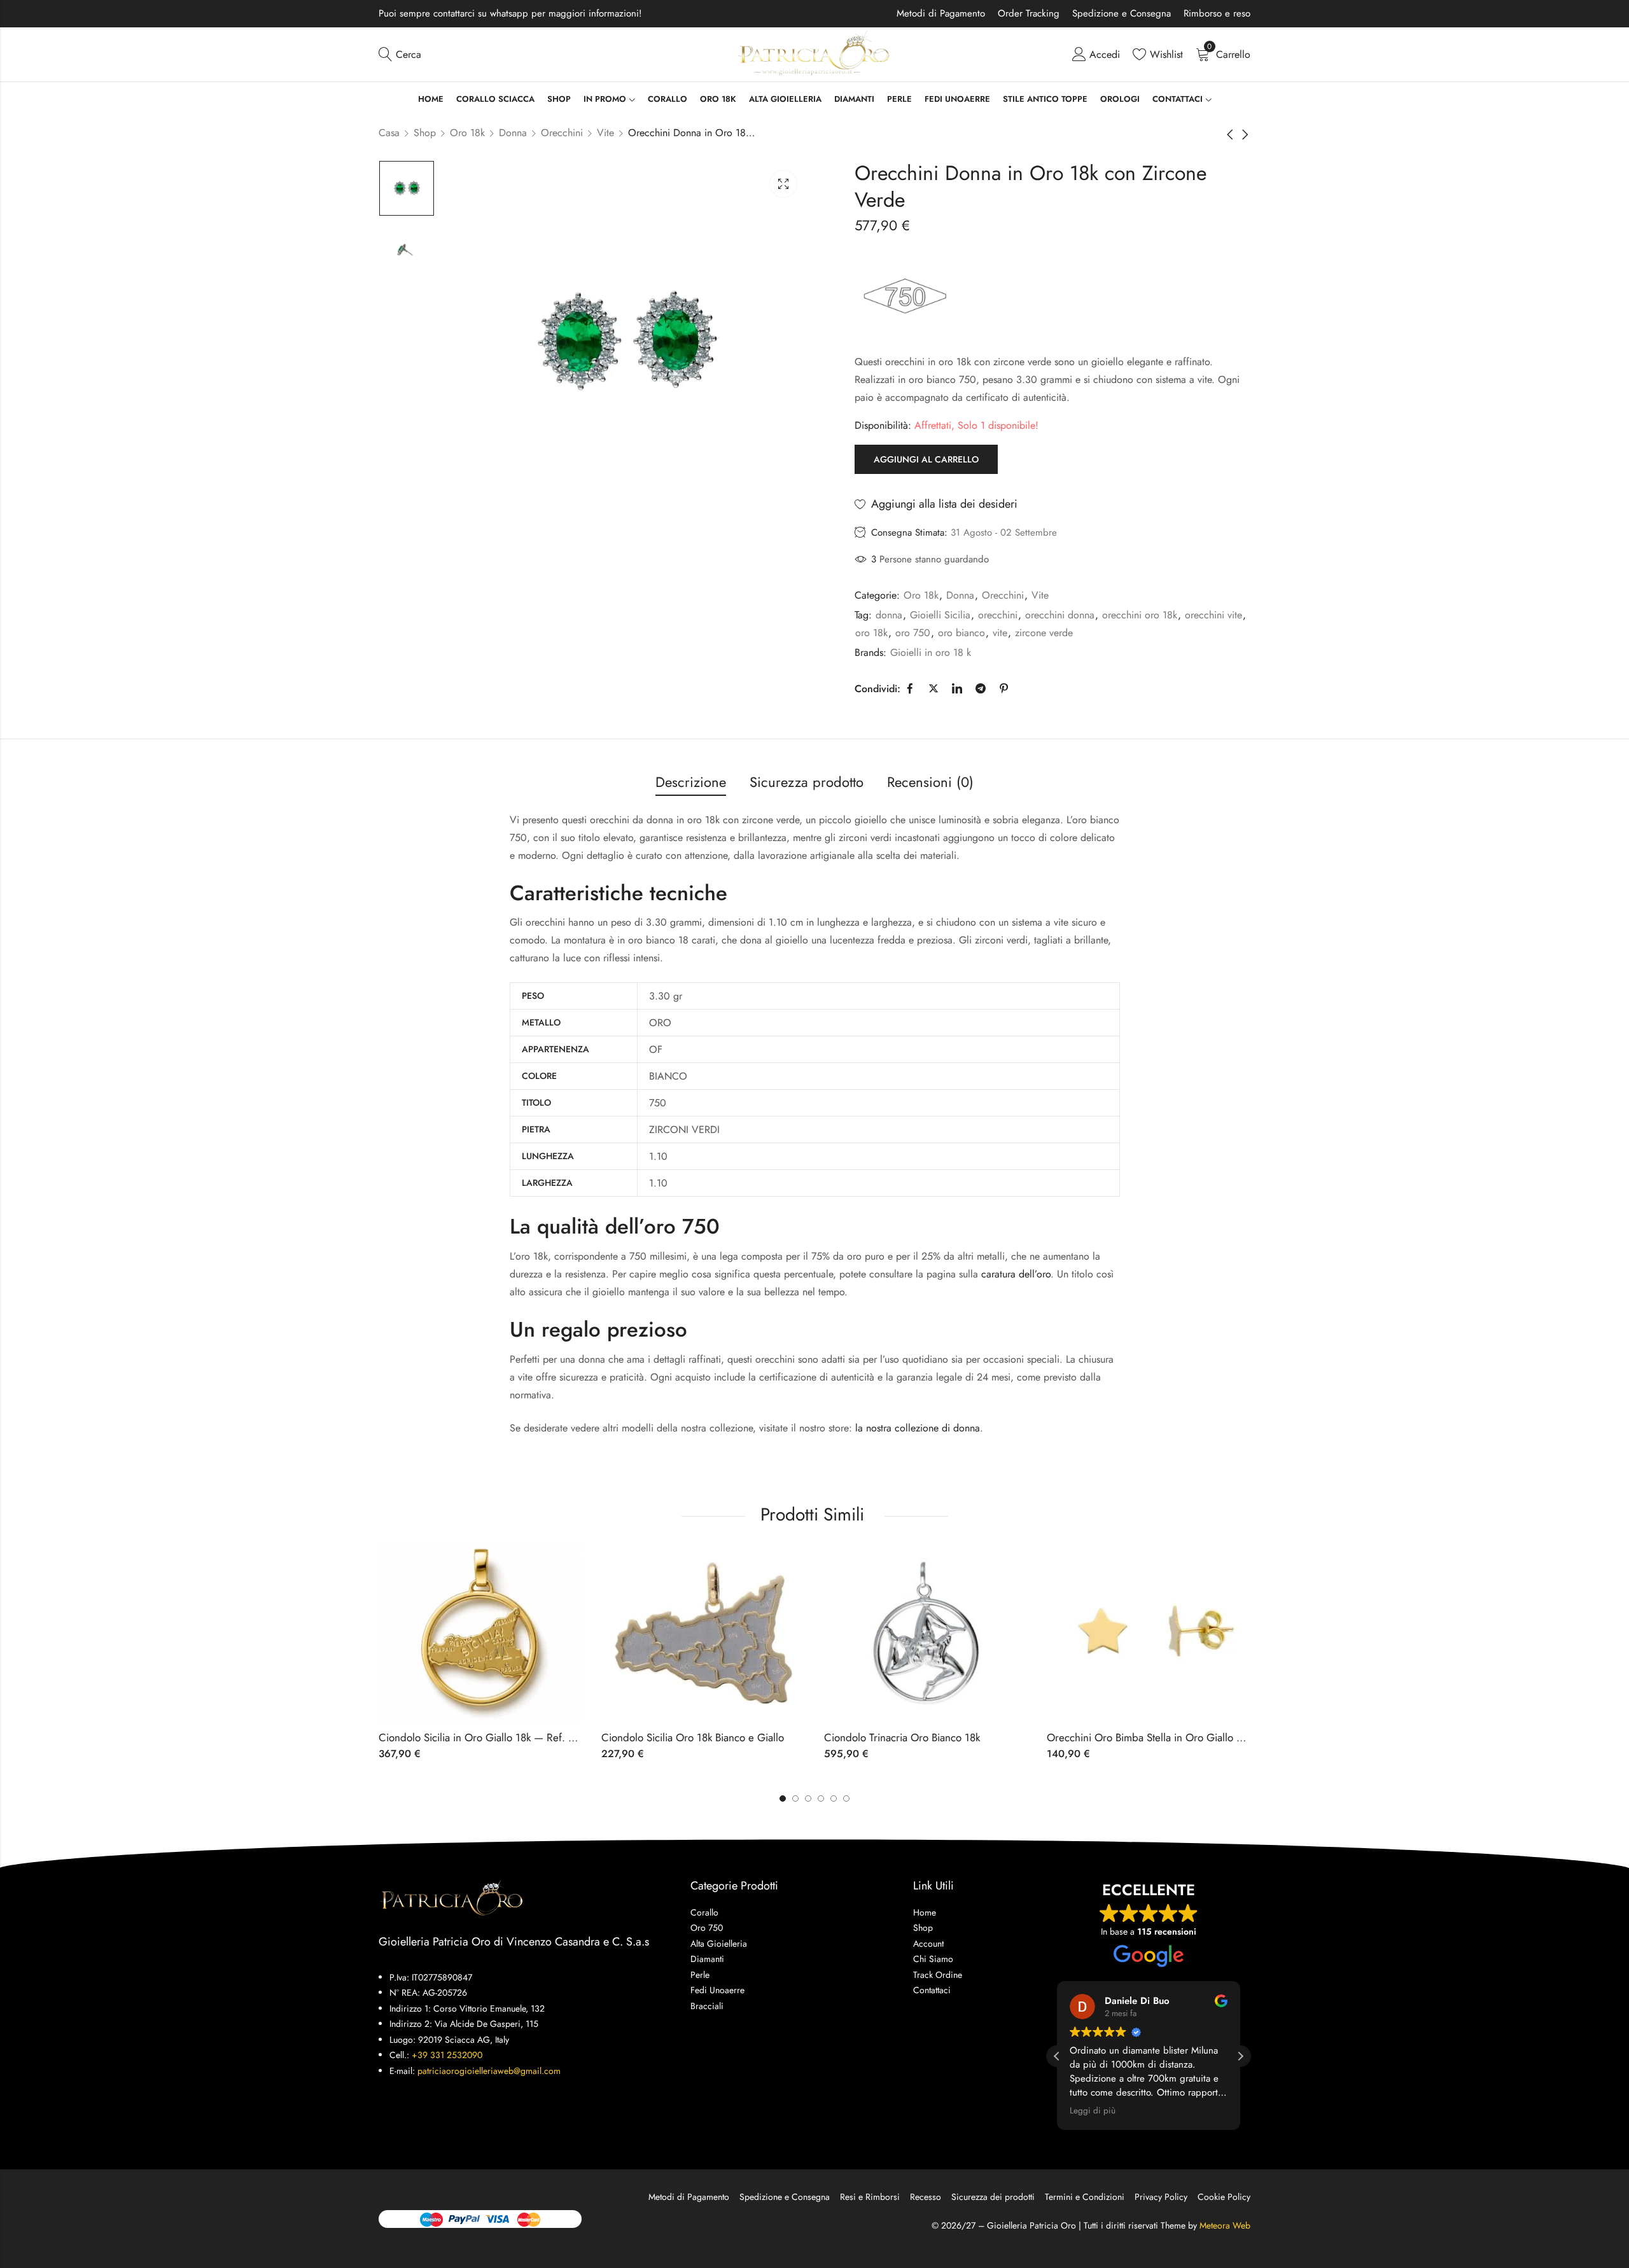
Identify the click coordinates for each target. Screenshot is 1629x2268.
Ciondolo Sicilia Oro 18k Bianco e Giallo (693, 1737)
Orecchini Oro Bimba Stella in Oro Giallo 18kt (1150, 1737)
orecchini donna (1060, 615)
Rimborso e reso (1217, 13)
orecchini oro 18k (1140, 615)
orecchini (998, 615)
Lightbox (783, 184)
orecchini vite (1213, 615)
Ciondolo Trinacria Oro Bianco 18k (902, 1737)
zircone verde (1044, 633)
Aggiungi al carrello (926, 459)
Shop (425, 133)
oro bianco (961, 633)
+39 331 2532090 (447, 2055)
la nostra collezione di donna (918, 1428)
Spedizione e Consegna (1122, 13)
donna (889, 615)
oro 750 (913, 633)
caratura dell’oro (1016, 1274)
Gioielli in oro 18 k (931, 652)
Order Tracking (1029, 13)
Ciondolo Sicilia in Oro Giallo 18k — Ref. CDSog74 (496, 1737)
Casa (389, 133)
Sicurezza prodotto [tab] (807, 782)
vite (1000, 633)
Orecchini (562, 133)
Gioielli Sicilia (940, 615)
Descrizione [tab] (691, 782)
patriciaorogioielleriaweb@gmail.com (489, 2071)
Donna (513, 133)
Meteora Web (1225, 2225)
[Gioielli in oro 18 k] (904, 296)
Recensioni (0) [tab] (930, 782)
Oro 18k (467, 133)
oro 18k (871, 633)
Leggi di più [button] (1093, 2111)
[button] (846, 1798)
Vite (605, 133)
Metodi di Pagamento (941, 13)
